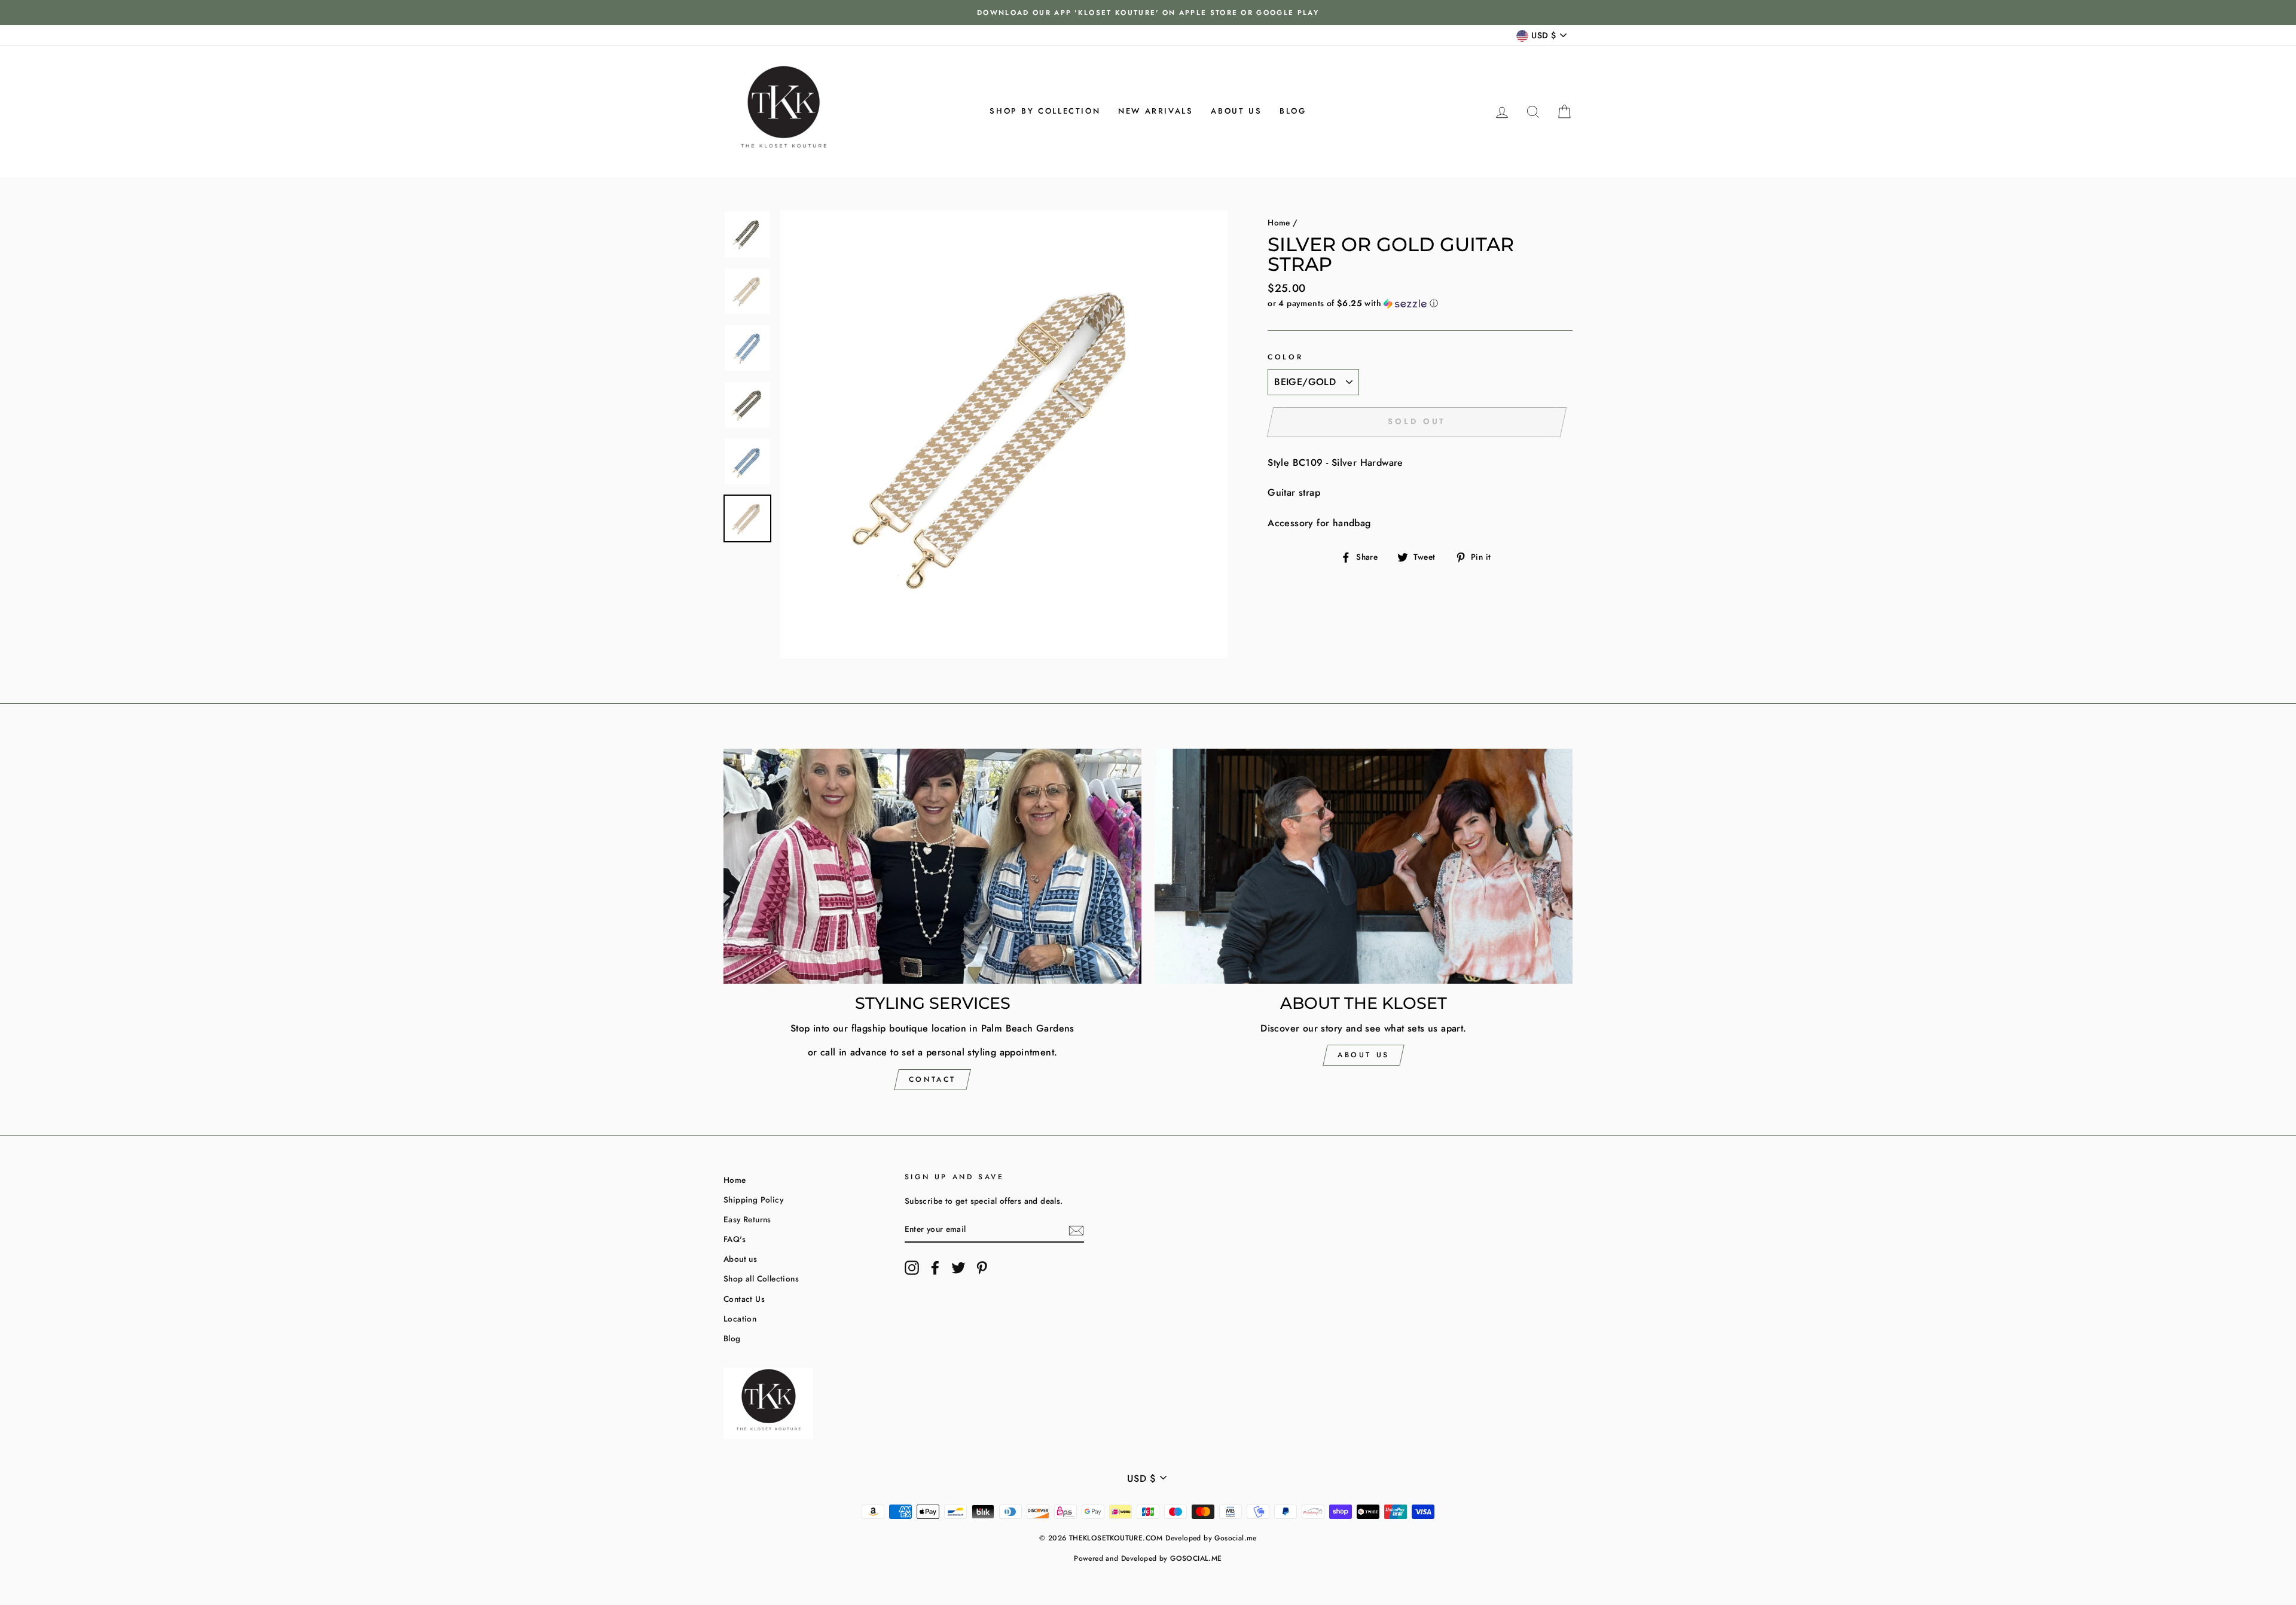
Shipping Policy (753, 1200)
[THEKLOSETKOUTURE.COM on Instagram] (912, 1268)
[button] (1420, 303)
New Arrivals (1155, 111)
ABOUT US (1364, 1055)
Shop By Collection (1045, 111)
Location (740, 1319)
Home (1279, 222)
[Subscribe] (1076, 1229)
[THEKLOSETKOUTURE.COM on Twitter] (958, 1268)
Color (1285, 357)
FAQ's (735, 1239)
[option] (1148, 13)
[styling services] (932, 866)
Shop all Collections (761, 1278)
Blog (1293, 111)
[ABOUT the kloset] (1364, 866)
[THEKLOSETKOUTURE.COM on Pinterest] (982, 1268)
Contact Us (744, 1299)
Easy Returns (747, 1219)
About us (1236, 111)
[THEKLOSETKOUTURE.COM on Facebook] (935, 1268)
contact (932, 1079)
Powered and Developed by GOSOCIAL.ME (1148, 1558)
